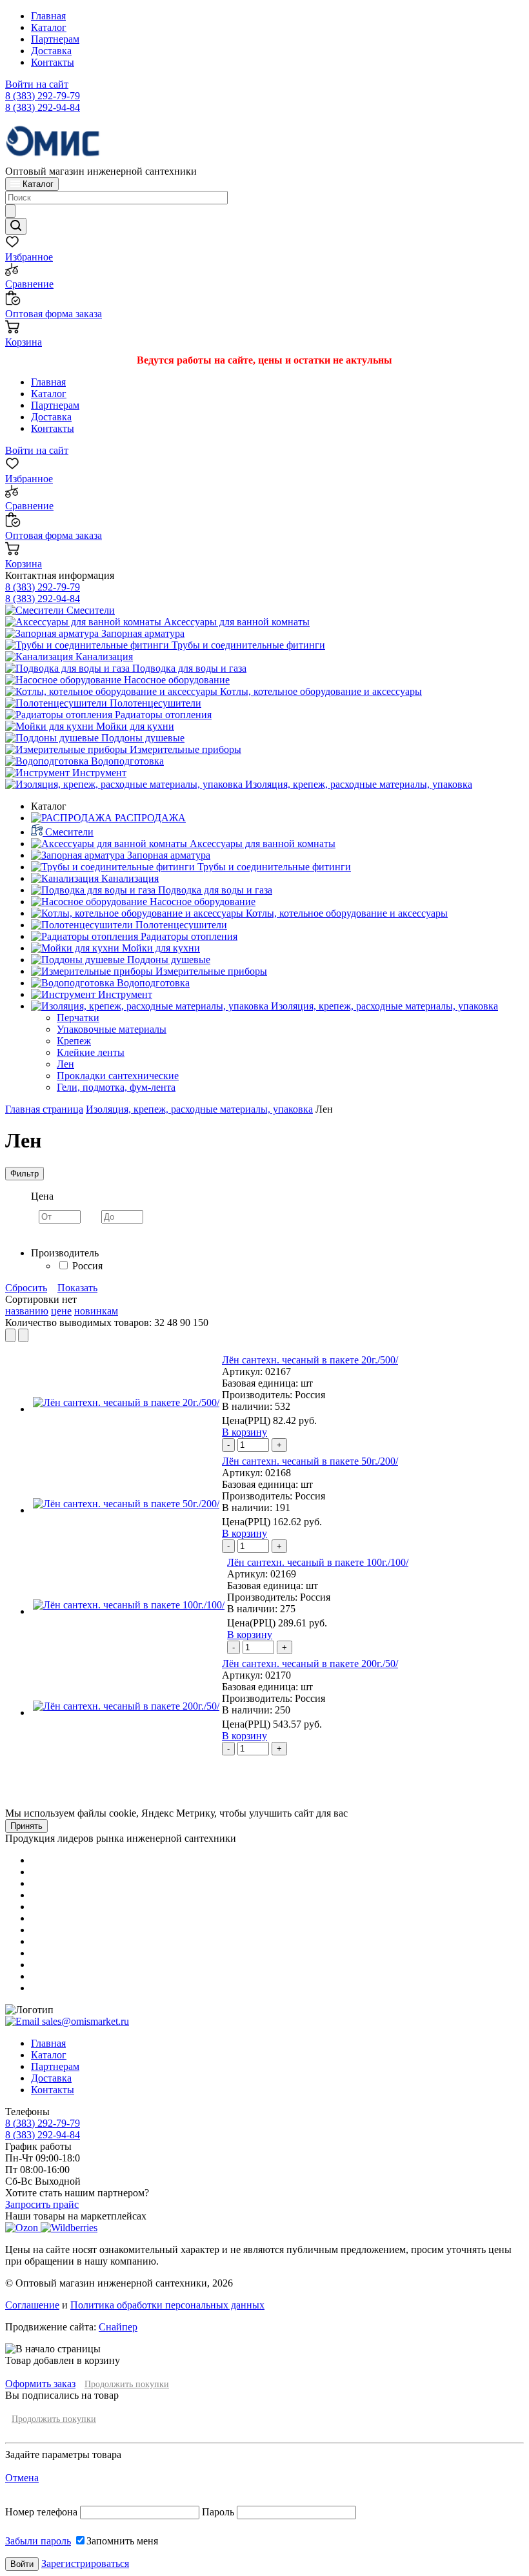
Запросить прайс (42, 2204)
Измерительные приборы (184, 749)
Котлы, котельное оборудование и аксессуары (320, 691)
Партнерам (55, 39)
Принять (26, 1826)
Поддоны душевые (142, 738)
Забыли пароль (38, 2541)
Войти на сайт (37, 84)
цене (61, 1311)
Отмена (22, 2478)
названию (27, 1311)
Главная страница (44, 1109)
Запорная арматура (142, 633)
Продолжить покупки (127, 2384)
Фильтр (25, 1174)
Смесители (89, 610)
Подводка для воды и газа (188, 668)
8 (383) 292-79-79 (43, 96)
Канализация (103, 657)
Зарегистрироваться (85, 2563)
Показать (77, 1288)
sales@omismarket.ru (84, 2021)
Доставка (51, 51)
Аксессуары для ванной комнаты (235, 622)
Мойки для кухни (134, 726)
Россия (87, 1266)
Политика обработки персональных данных (167, 2305)
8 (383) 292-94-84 (43, 107)
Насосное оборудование (175, 680)
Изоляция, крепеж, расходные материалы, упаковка (357, 784)
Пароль (218, 2512)
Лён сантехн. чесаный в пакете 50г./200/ (310, 1461)
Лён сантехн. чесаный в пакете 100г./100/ (318, 1562)
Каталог (49, 27)
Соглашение (32, 2305)
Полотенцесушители (154, 703)
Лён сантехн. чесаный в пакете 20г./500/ (310, 1360)
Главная (48, 16)
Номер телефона (43, 2512)
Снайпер (118, 2327)
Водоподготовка (126, 761)
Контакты (53, 62)
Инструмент (98, 773)
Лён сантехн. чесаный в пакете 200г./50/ (310, 1664)
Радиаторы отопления (162, 715)
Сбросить (26, 1288)
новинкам (96, 1311)
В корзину (245, 1432)
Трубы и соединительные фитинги (247, 645)
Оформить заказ (40, 2384)
